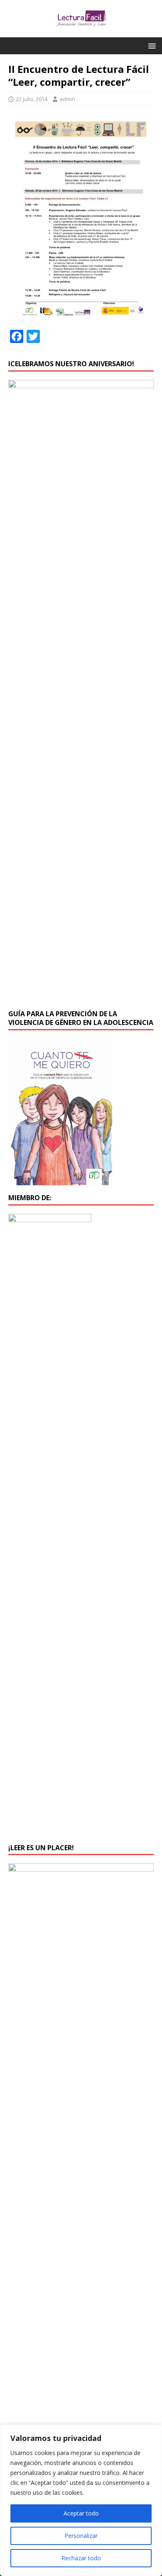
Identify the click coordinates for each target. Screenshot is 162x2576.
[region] (81, 2500)
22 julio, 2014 (32, 99)
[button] (151, 45)
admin (67, 99)
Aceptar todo (81, 2513)
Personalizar (81, 2536)
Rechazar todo (81, 2558)
